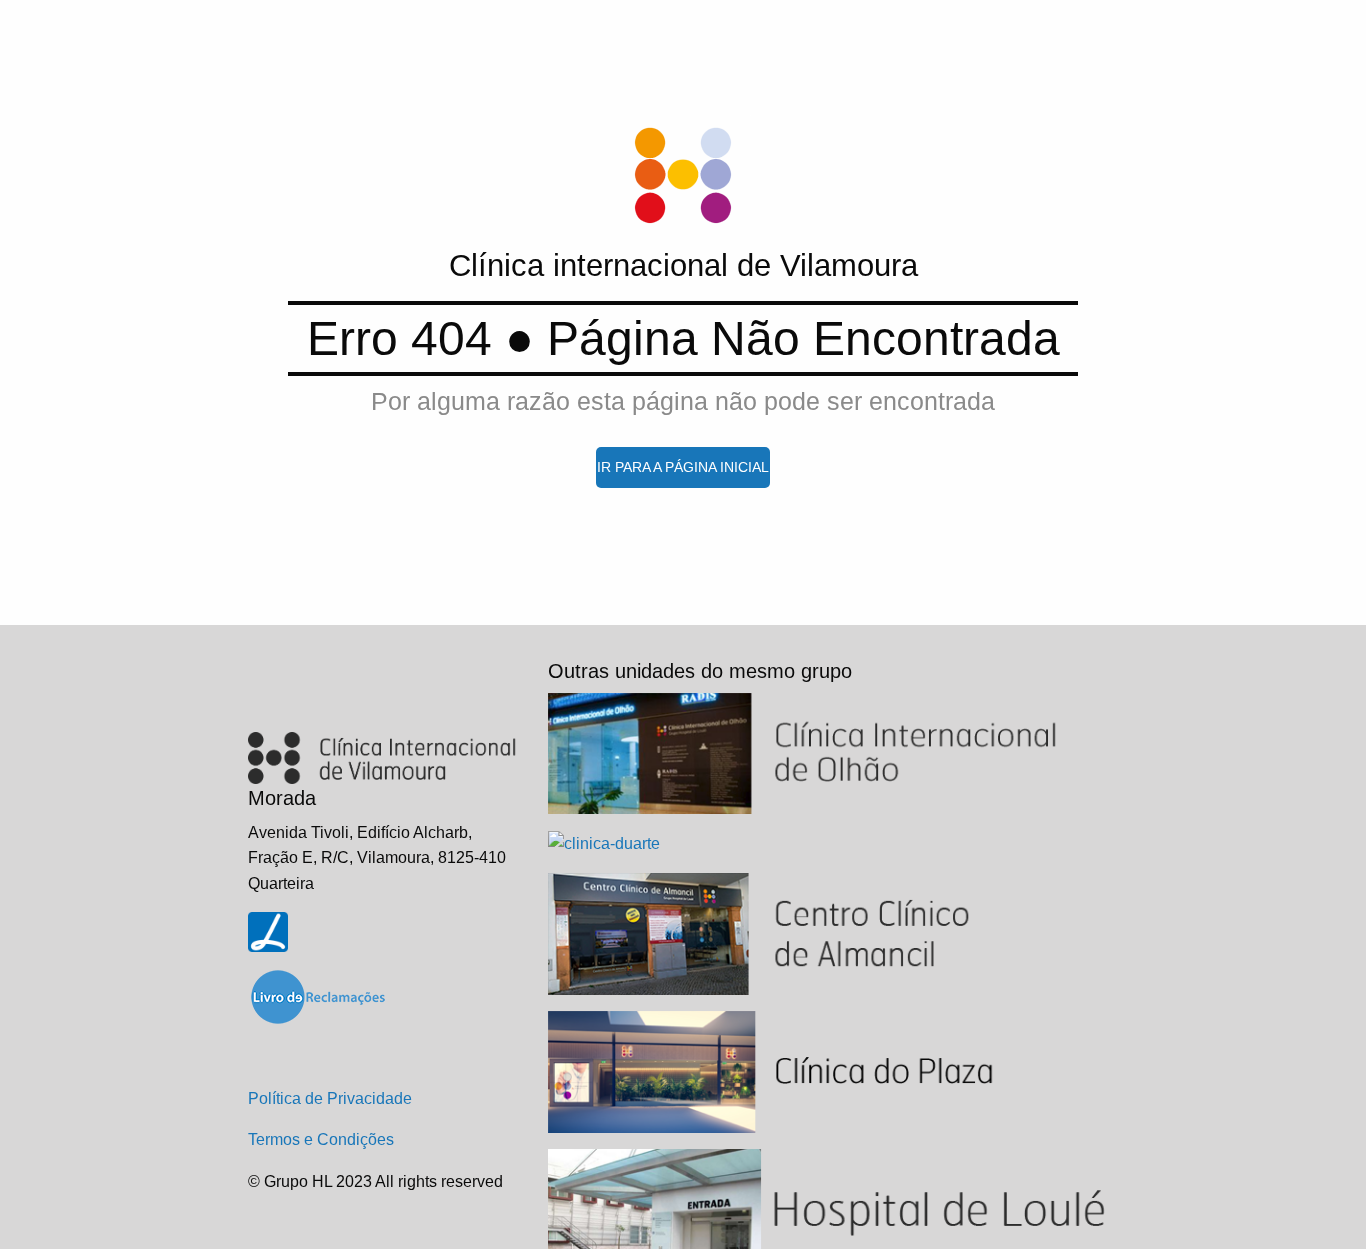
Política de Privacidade (330, 1098)
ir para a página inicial (683, 467)
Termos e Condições (321, 1139)
